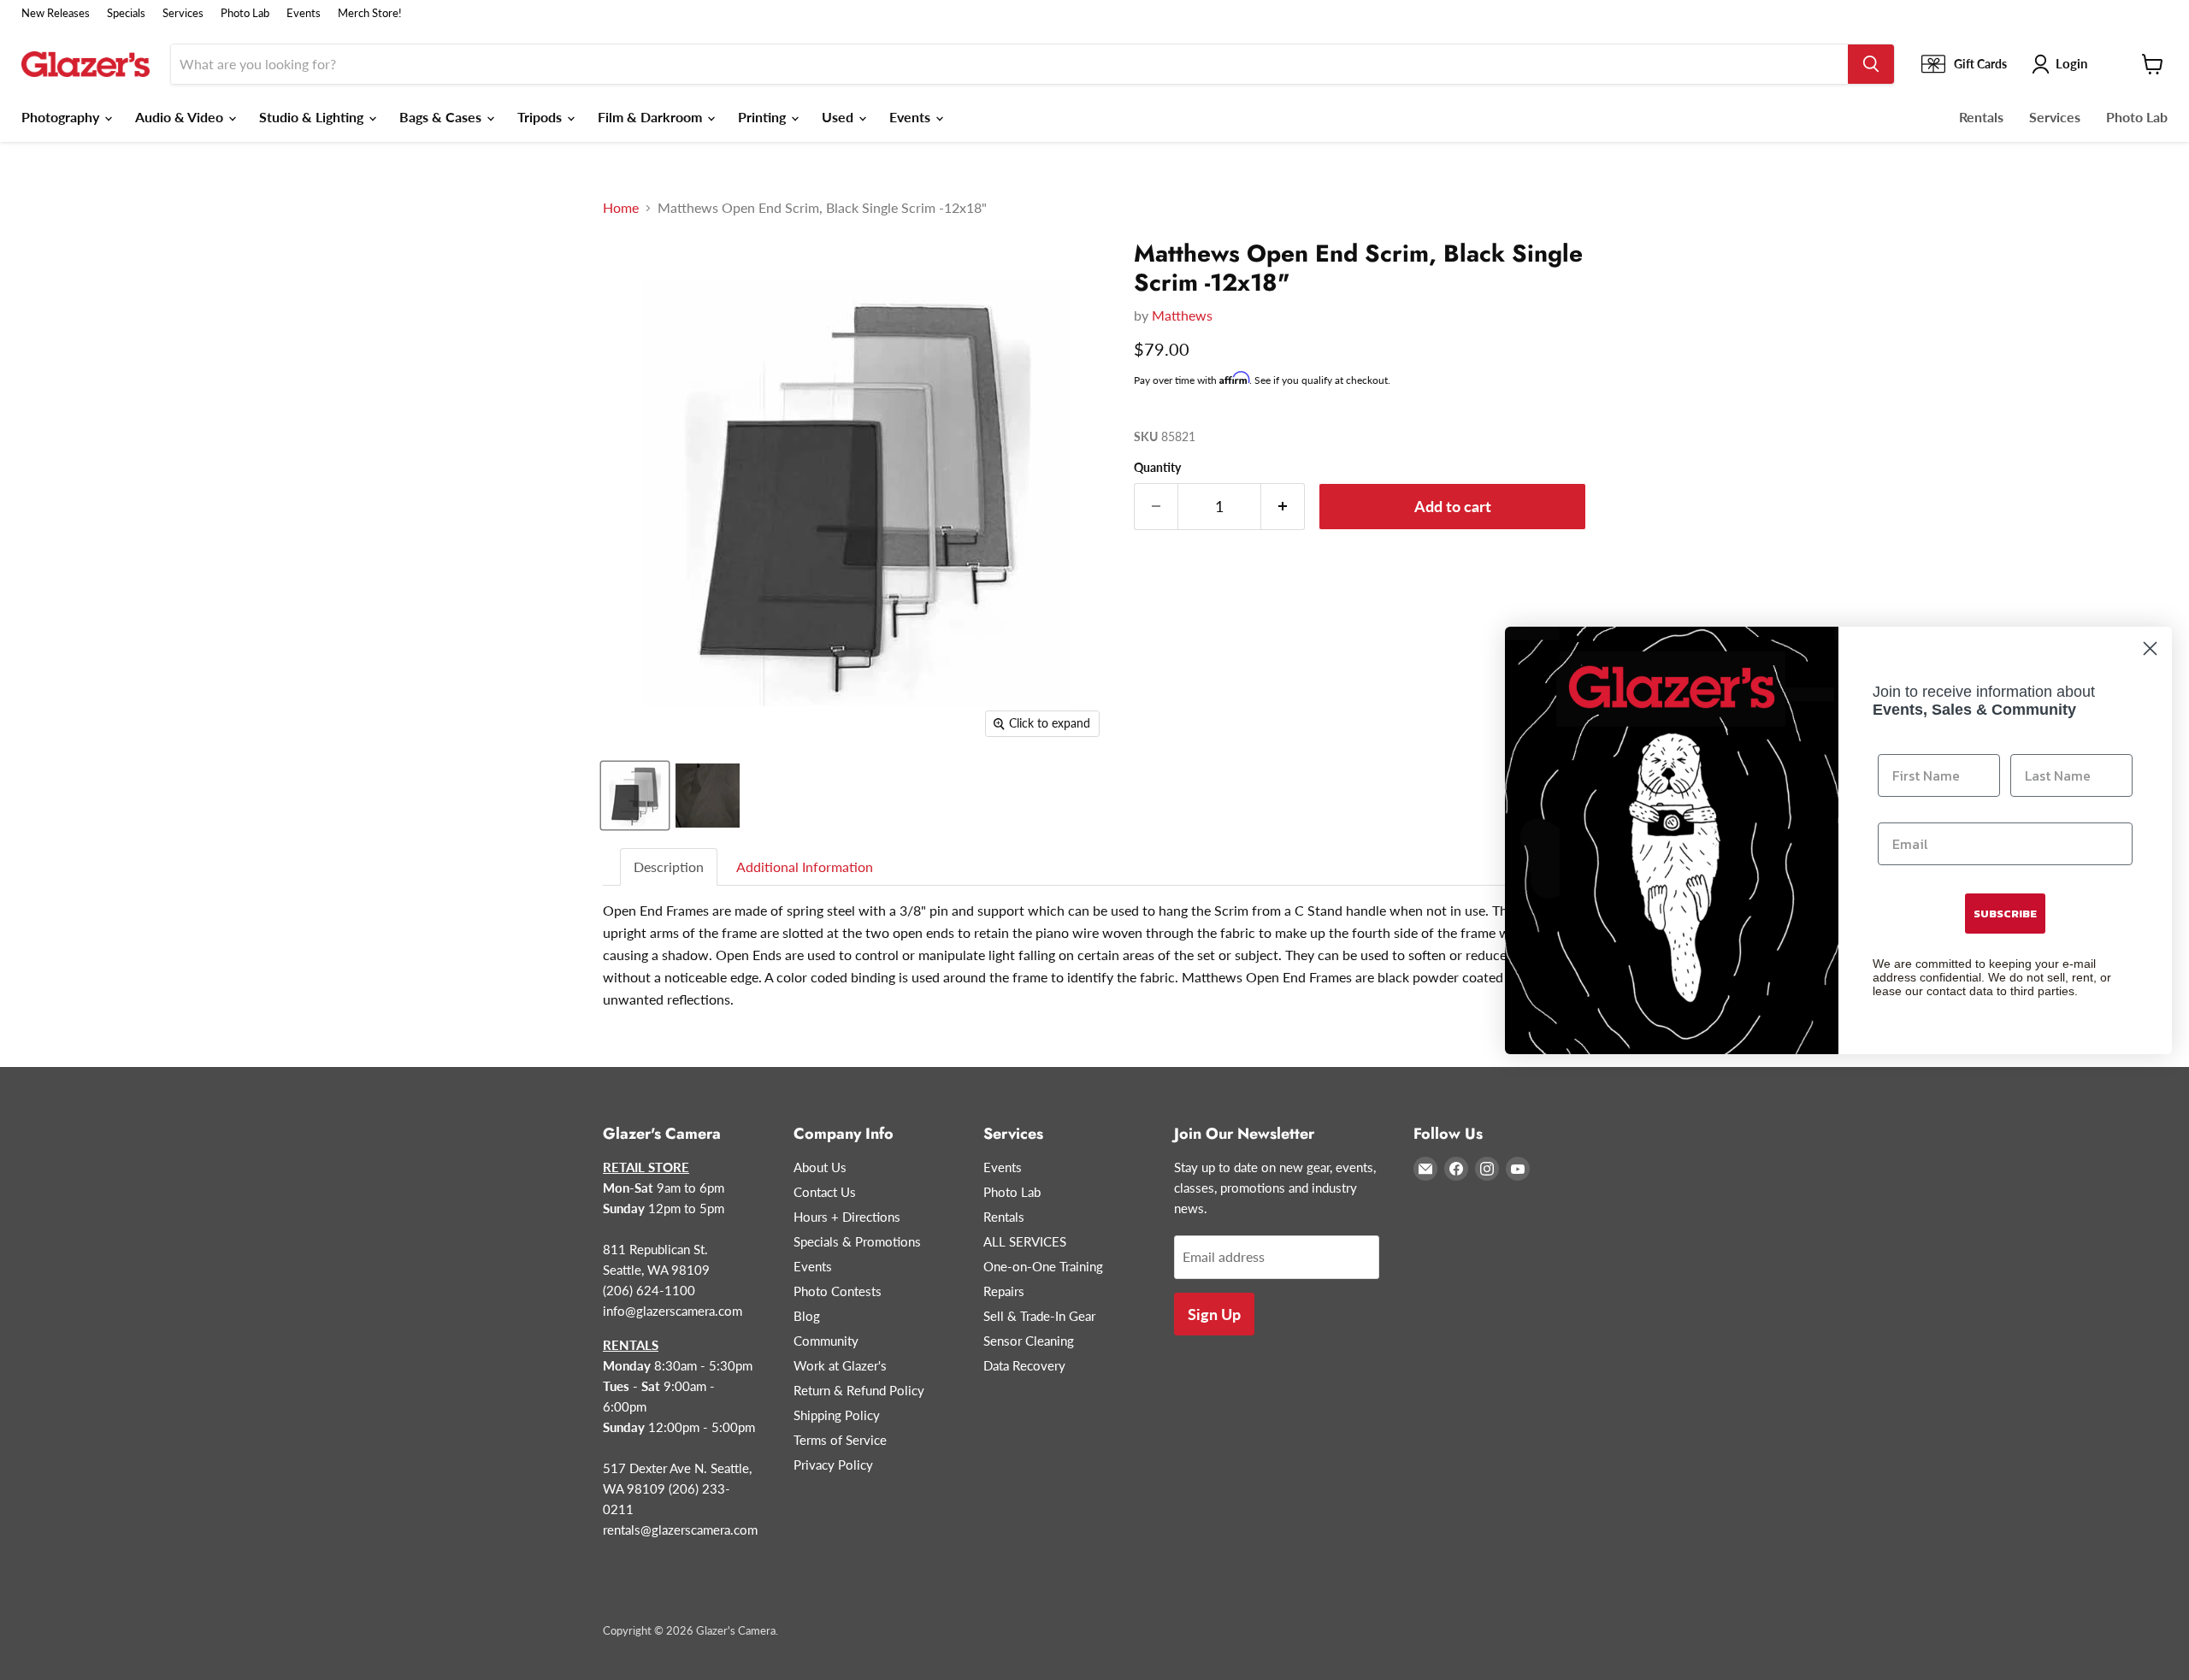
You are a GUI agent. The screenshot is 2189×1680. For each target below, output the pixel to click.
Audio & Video (181, 117)
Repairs (1004, 1291)
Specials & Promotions (857, 1241)
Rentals (1981, 117)
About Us (820, 1167)
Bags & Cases (442, 117)
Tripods (541, 117)
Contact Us (825, 1192)
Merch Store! (370, 13)
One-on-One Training (1043, 1266)
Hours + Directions (847, 1217)
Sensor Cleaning (1029, 1341)
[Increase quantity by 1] (1283, 507)
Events (304, 13)
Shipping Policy (837, 1415)
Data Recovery (1024, 1365)
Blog (807, 1316)
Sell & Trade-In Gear (1039, 1316)
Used (839, 117)
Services (183, 13)
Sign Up (1214, 1314)
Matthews (1182, 315)
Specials (126, 13)
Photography (62, 117)
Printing (764, 117)
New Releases (56, 13)
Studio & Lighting (313, 117)
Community (826, 1341)
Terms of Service (840, 1440)
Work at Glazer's (840, 1365)
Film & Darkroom (652, 117)
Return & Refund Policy (859, 1390)
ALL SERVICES (1025, 1241)
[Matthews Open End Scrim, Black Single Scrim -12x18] (635, 796)
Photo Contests (838, 1291)
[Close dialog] (2150, 648)
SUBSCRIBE (2005, 914)
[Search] (1871, 64)
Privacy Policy (833, 1465)
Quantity (1157, 468)
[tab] (670, 867)
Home (621, 208)
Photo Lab (245, 13)
